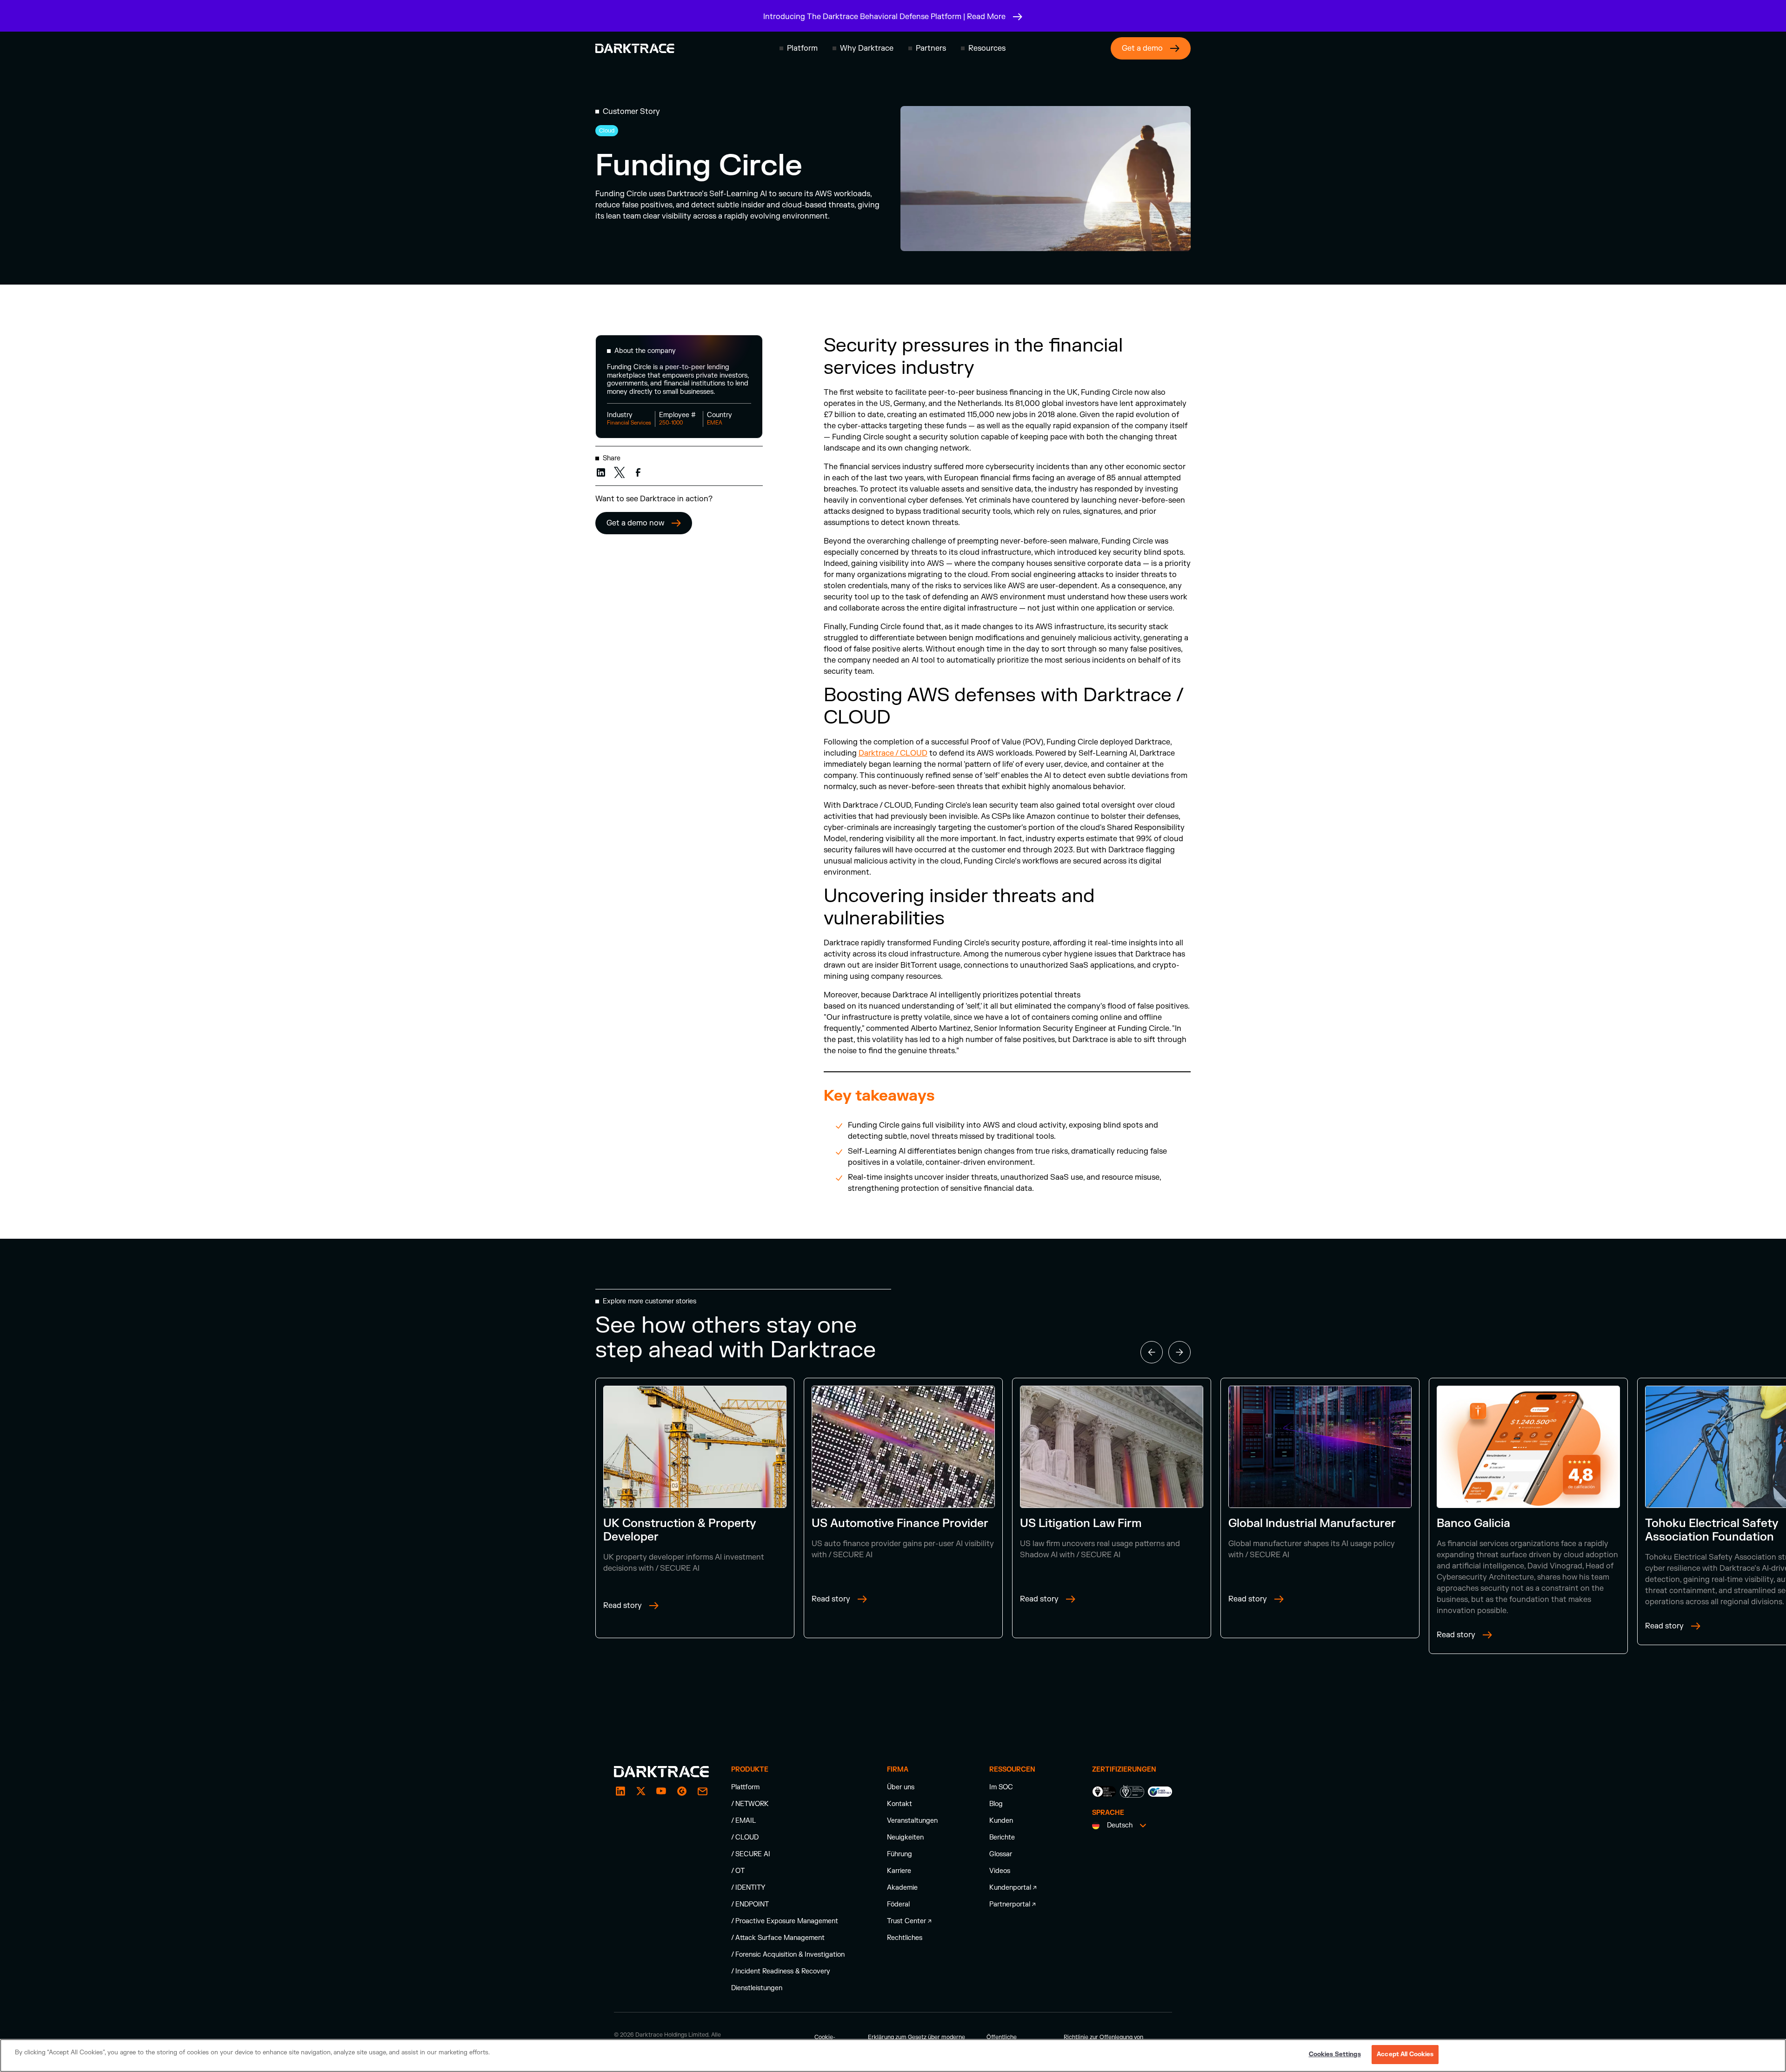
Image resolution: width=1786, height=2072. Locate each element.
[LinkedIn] (620, 1791)
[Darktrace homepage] (635, 48)
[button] (799, 48)
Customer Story (631, 112)
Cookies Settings (1335, 2054)
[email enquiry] (702, 1791)
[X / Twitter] (641, 1791)
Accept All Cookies (1405, 2054)
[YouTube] (661, 1791)
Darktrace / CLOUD (893, 753)
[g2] (682, 1791)
